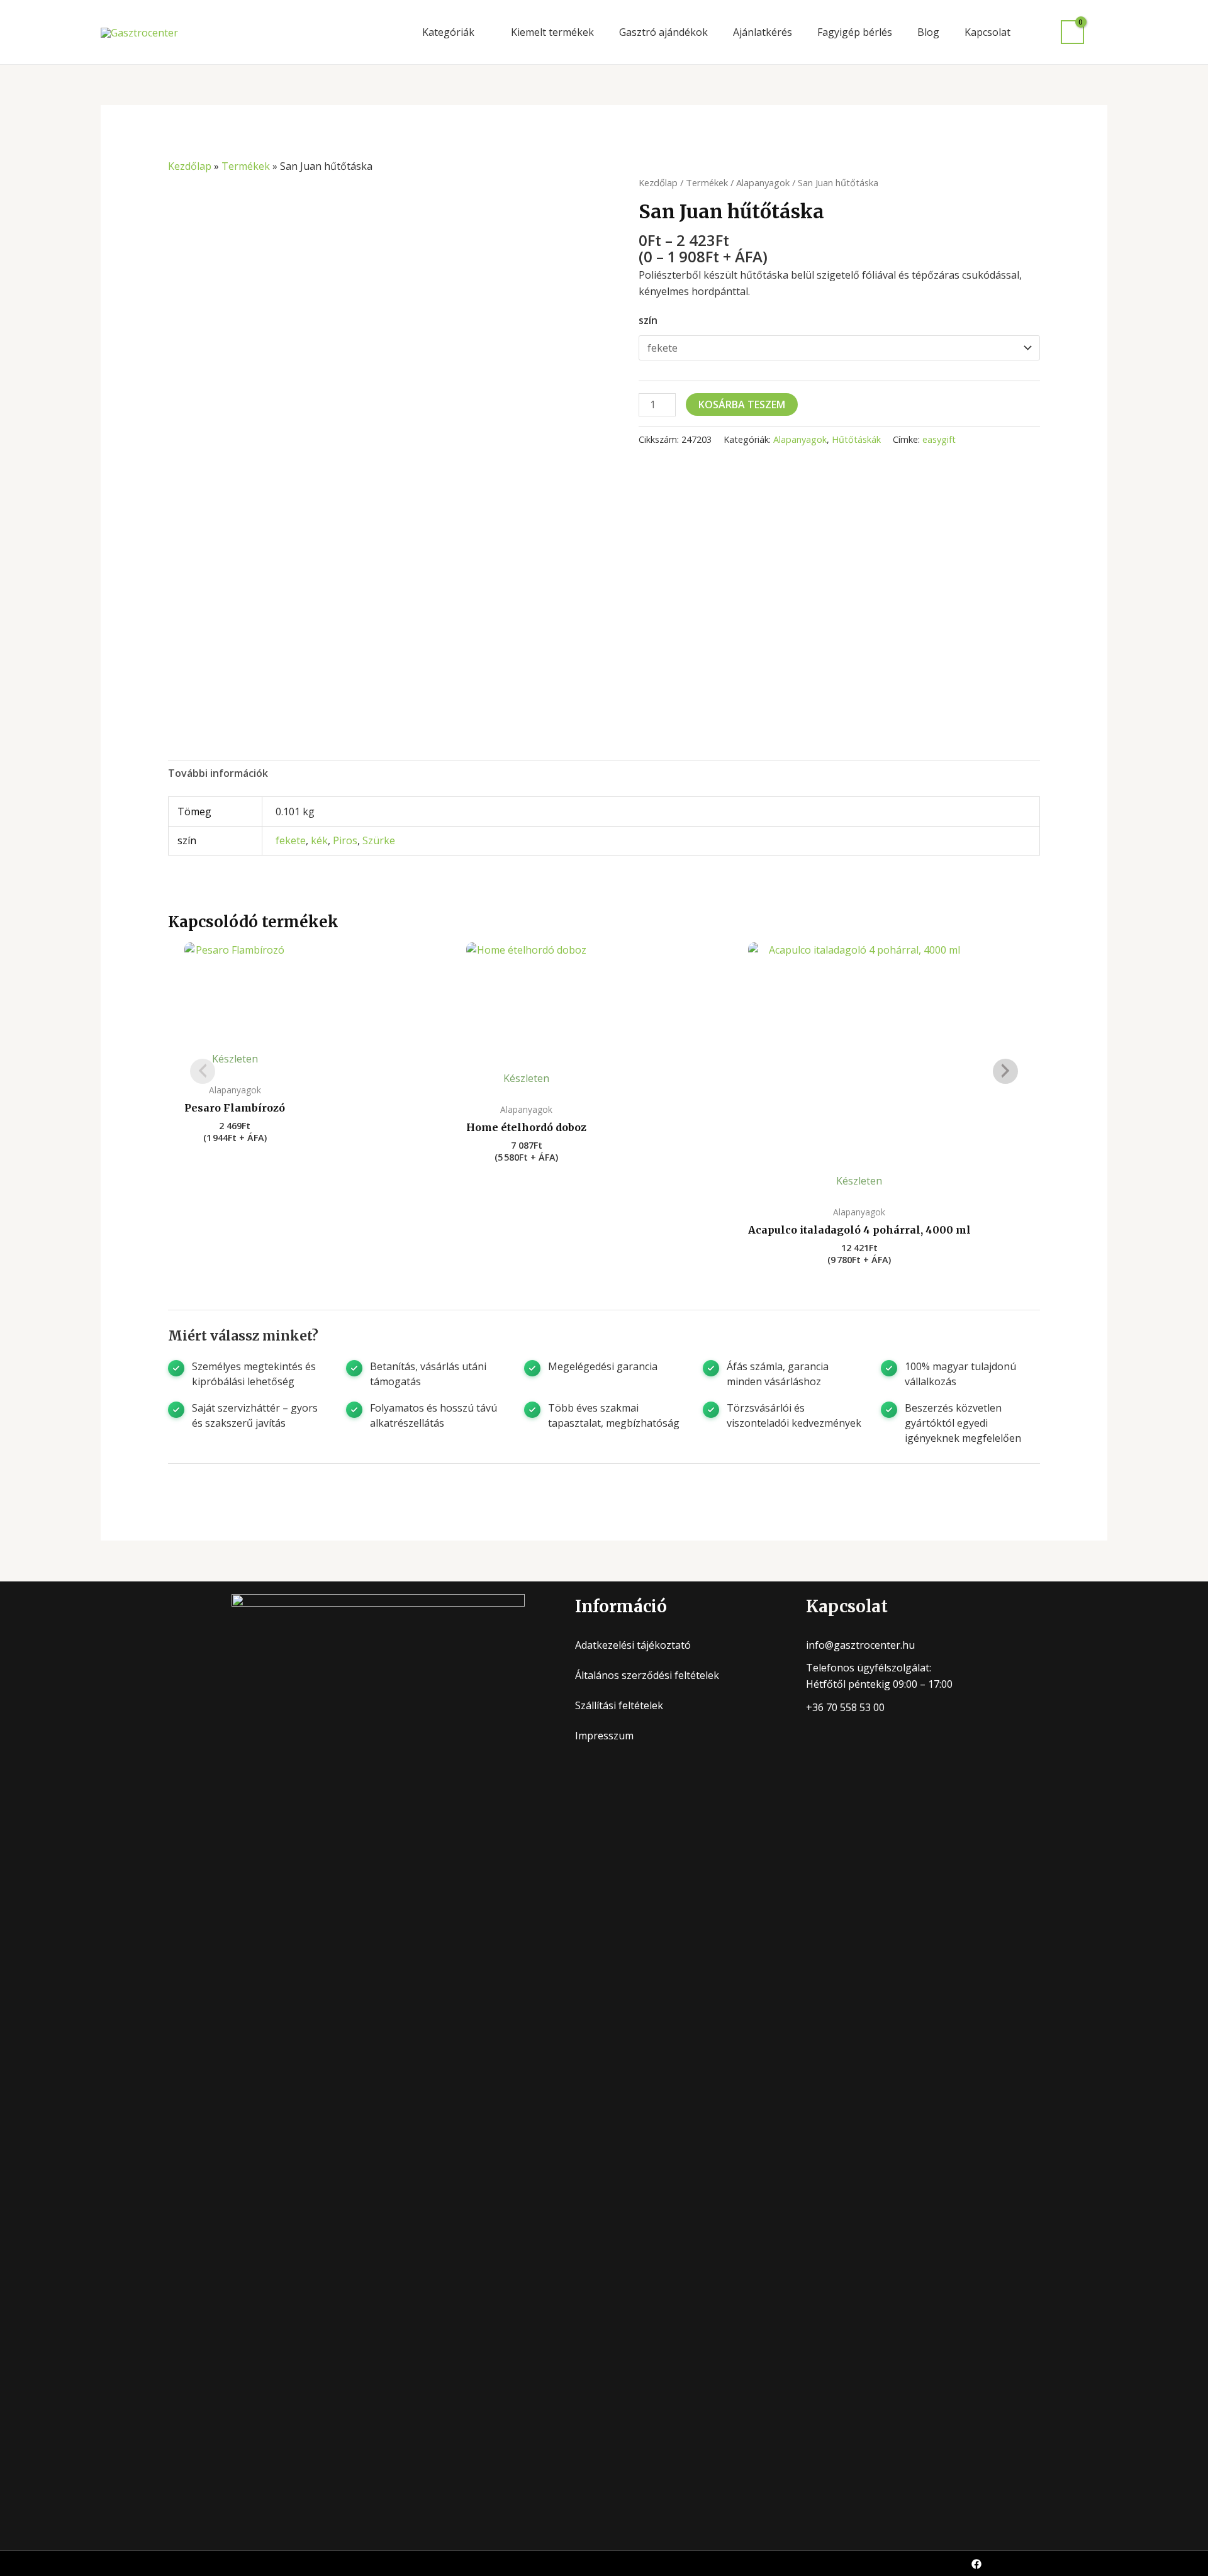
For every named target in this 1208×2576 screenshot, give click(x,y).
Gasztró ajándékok (663, 32)
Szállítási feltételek (619, 1705)
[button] (1102, 32)
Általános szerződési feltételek (647, 1675)
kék (319, 840)
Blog (928, 32)
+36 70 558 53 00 (845, 1707)
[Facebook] (976, 2564)
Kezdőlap (190, 166)
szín (648, 320)
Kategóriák (448, 32)
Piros (345, 840)
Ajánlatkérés (763, 32)
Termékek (246, 166)
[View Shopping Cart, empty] (1072, 32)
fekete (291, 840)
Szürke (379, 840)
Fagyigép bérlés (855, 32)
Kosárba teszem (742, 404)
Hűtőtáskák (856, 439)
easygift (939, 439)
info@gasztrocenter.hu (860, 1645)
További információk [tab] (218, 773)
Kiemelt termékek (552, 32)
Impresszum (604, 1736)
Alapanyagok (763, 182)
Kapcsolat (987, 32)
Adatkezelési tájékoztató (633, 1645)
